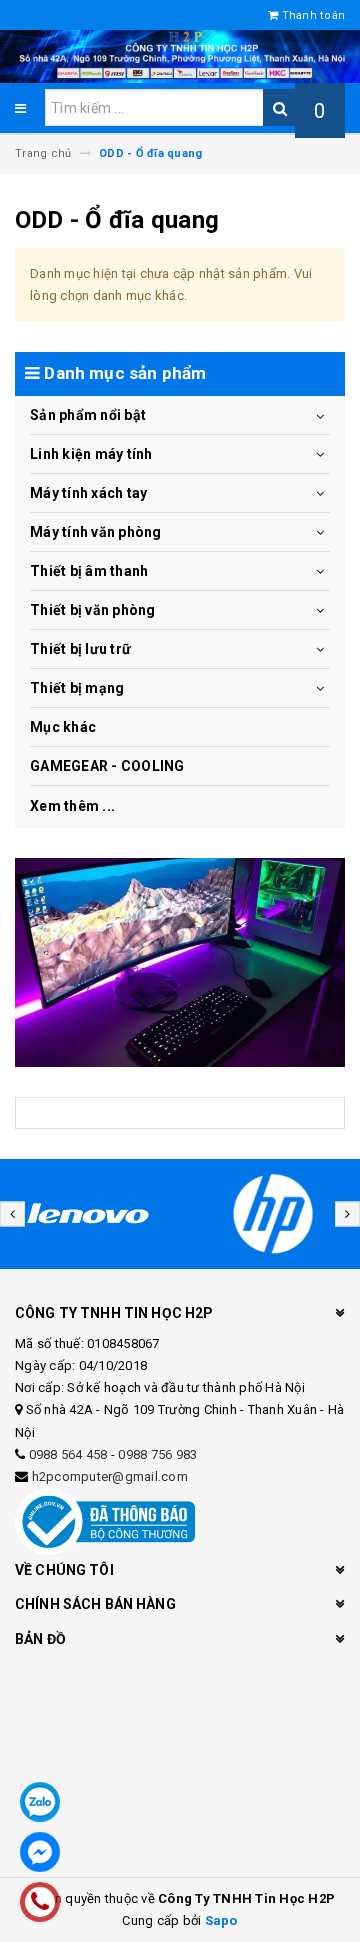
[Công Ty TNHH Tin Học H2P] (180, 962)
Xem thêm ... (72, 806)
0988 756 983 (157, 1454)
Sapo (221, 1920)
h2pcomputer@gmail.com (110, 1476)
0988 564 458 (68, 1454)
